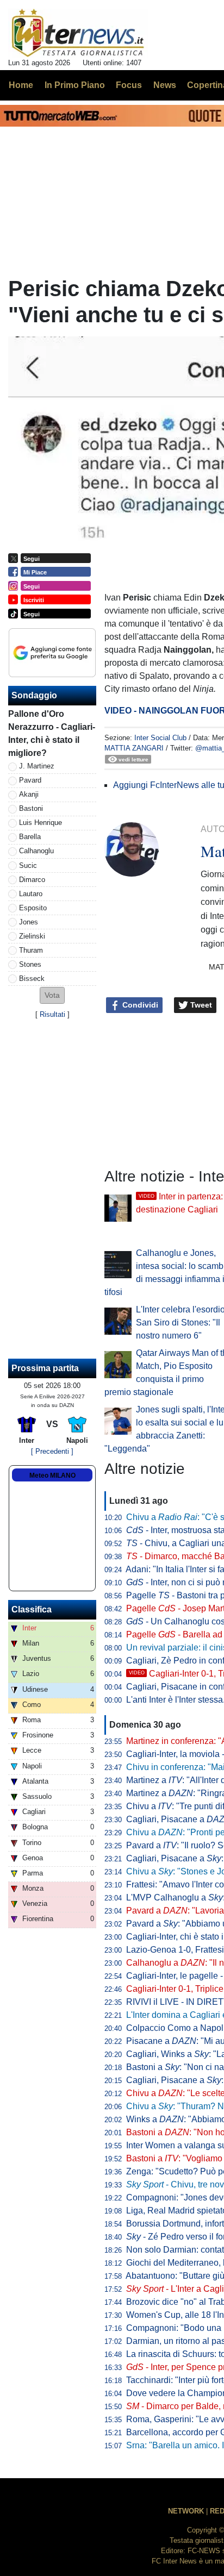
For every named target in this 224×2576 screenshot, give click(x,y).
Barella (30, 837)
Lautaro (31, 894)
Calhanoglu (36, 851)
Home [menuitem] (21, 85)
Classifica (32, 1609)
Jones (29, 922)
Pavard (30, 780)
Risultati (52, 1014)
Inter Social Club (160, 738)
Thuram (31, 950)
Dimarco (32, 880)
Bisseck (32, 978)
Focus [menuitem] (129, 85)
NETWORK (186, 2511)
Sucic (28, 865)
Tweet (200, 1005)
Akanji (29, 794)
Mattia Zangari (134, 748)
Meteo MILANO (52, 1475)
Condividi (139, 1005)
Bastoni (31, 808)
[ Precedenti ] (52, 1451)
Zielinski (32, 936)
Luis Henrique (41, 823)
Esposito (33, 908)
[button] (52, 995)
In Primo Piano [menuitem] (75, 85)
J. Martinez (37, 766)
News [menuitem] (165, 85)
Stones (30, 964)
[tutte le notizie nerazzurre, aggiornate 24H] (78, 33)
